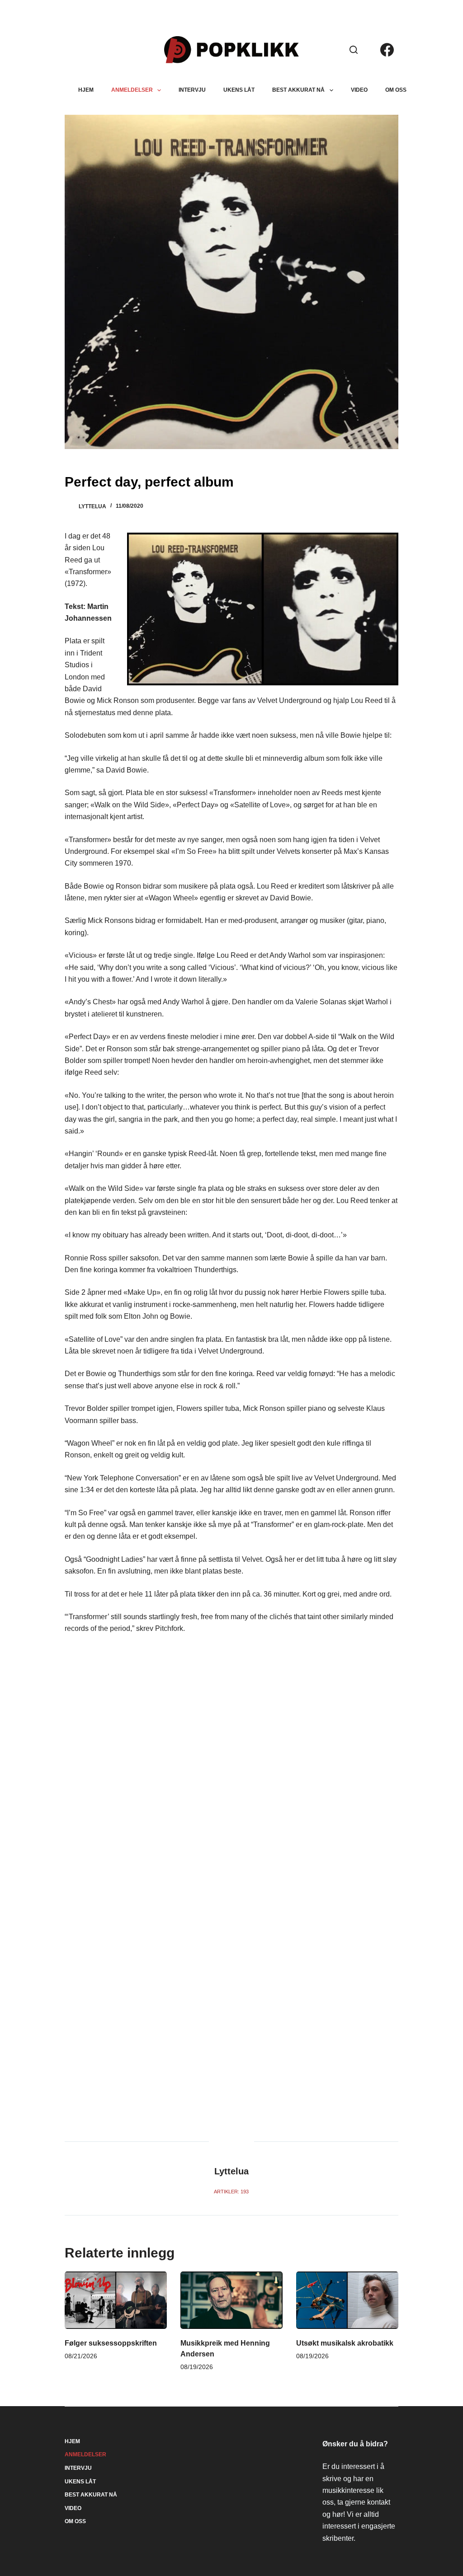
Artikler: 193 (231, 2192)
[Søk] (354, 50)
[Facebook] (387, 50)
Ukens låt (239, 90)
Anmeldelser (132, 90)
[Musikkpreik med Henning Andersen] (231, 2300)
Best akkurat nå (298, 90)
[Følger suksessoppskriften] (116, 2300)
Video (359, 90)
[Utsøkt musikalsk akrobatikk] (347, 2300)
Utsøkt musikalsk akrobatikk (345, 2343)
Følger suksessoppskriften (111, 2343)
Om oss (396, 90)
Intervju (192, 90)
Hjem (86, 90)
